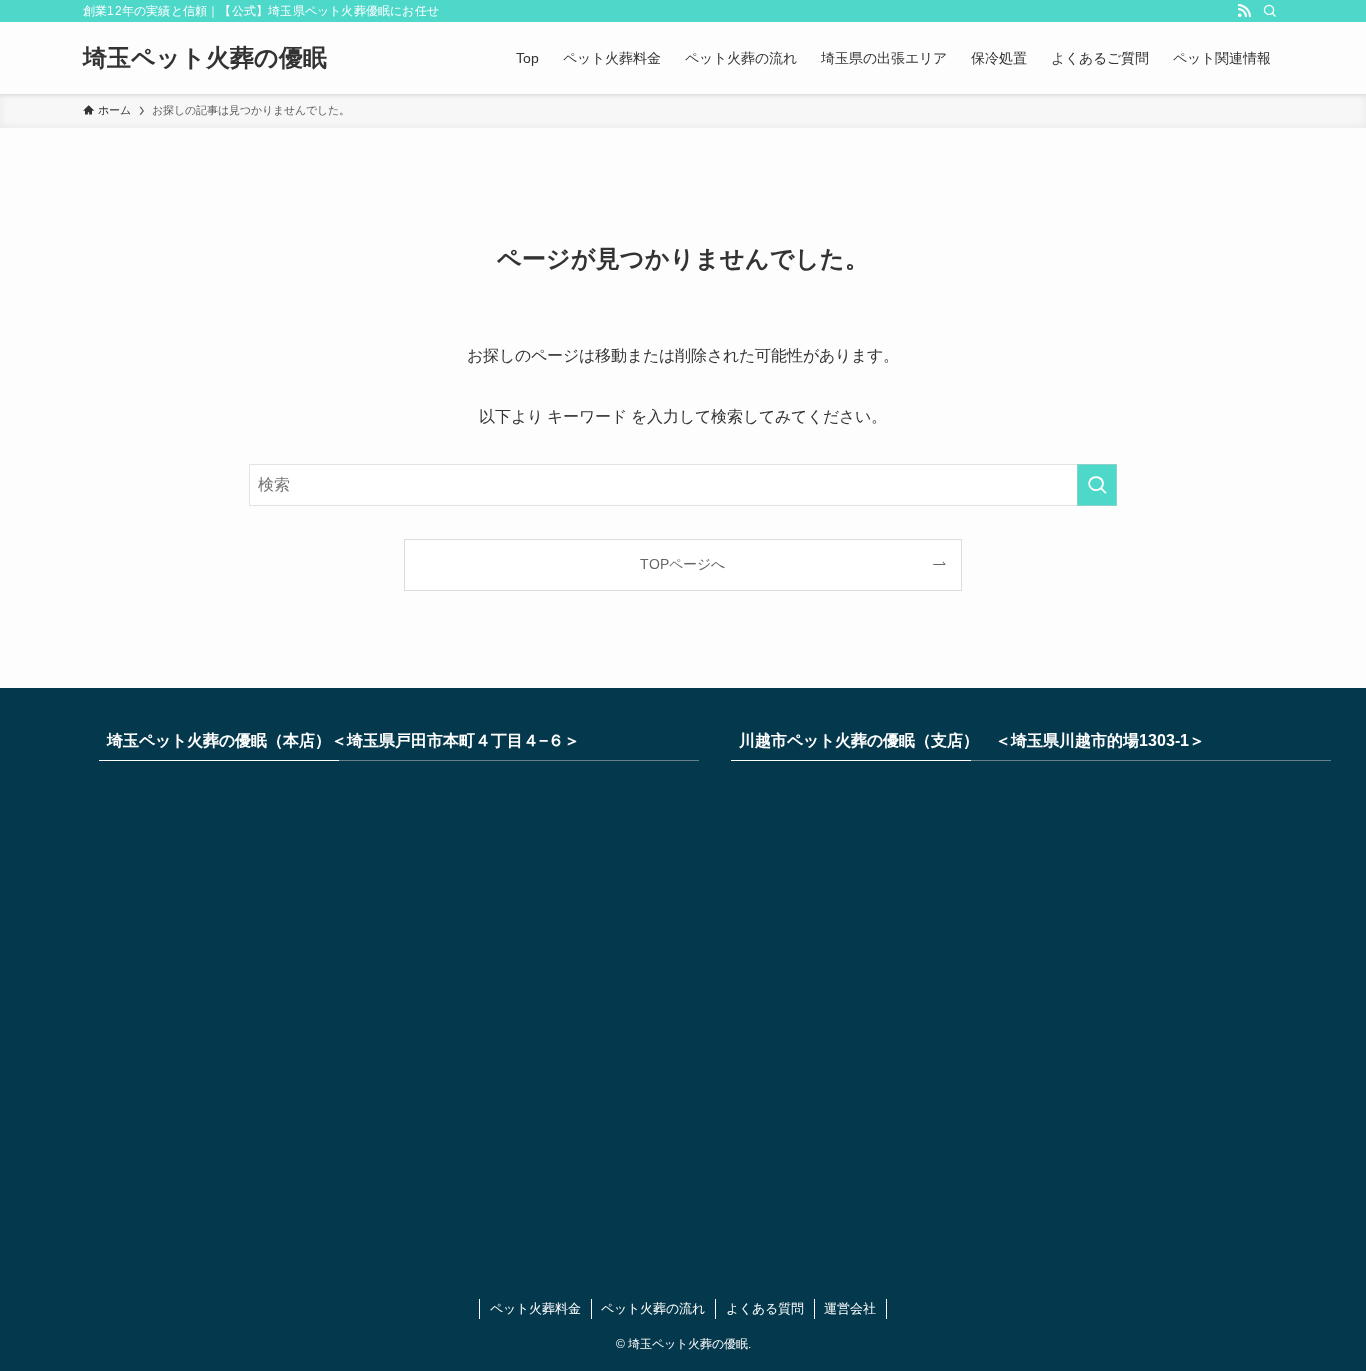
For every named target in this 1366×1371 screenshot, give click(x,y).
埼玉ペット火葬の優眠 (205, 58)
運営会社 (850, 1308)
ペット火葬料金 (535, 1308)
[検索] (1270, 11)
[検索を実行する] (1097, 485)
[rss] (1244, 11)
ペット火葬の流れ (653, 1308)
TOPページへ (682, 564)
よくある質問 (765, 1308)
